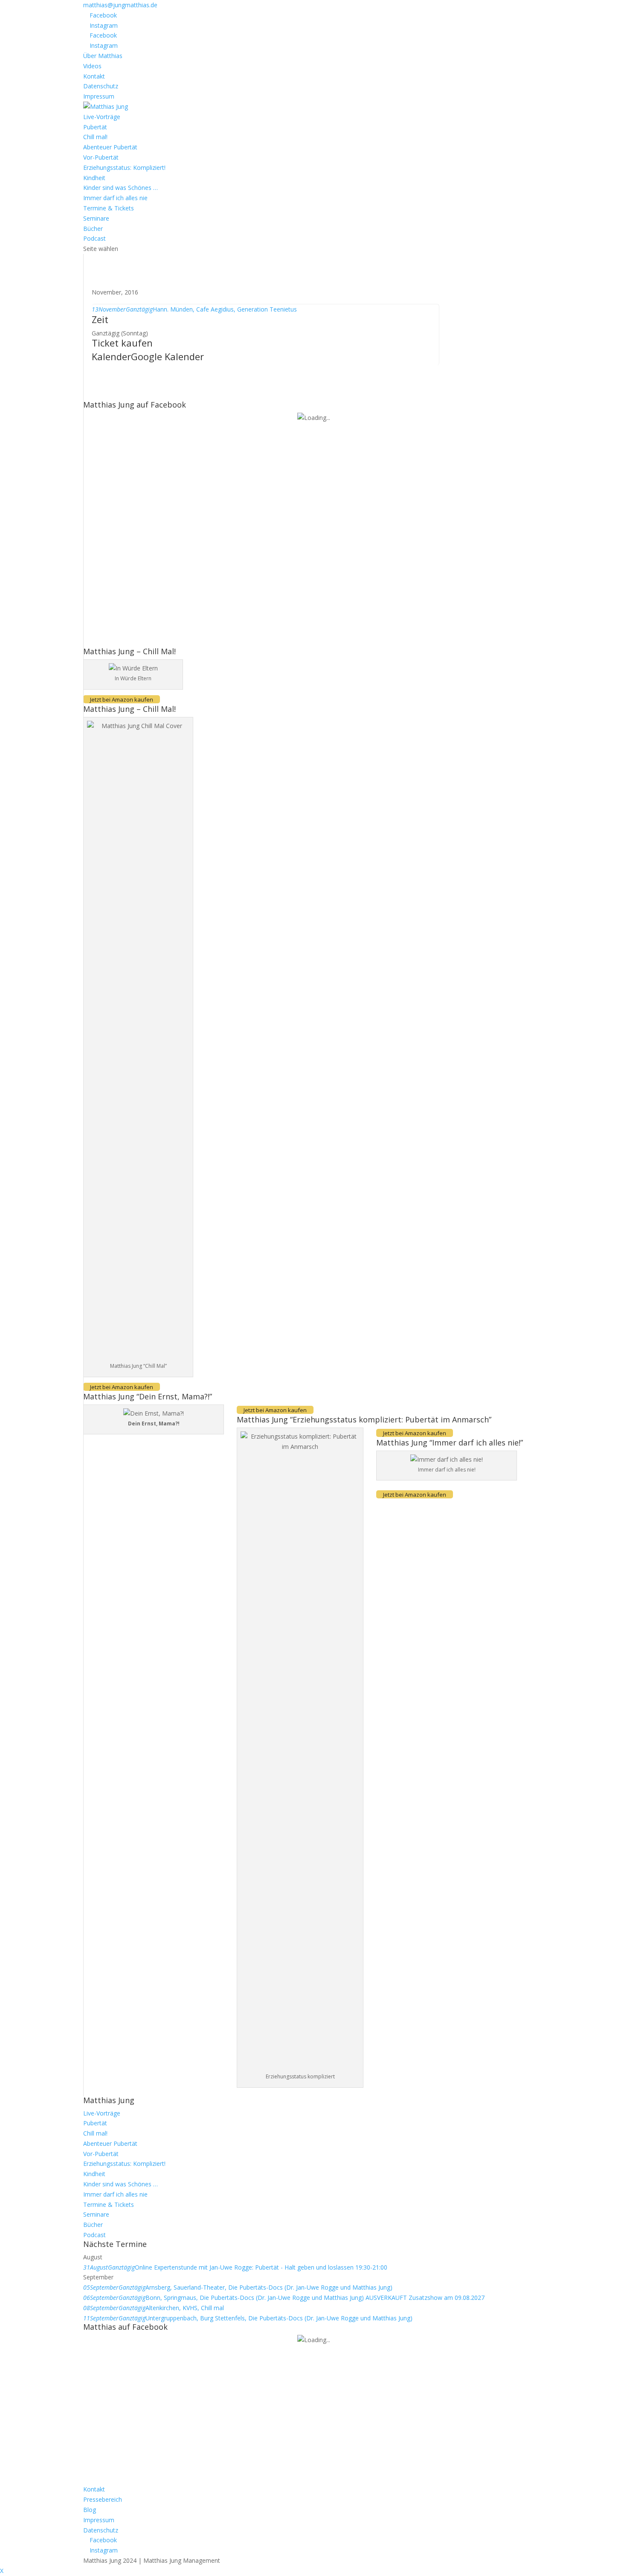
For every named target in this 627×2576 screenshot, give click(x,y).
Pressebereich (103, 2499)
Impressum (99, 96)
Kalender (111, 356)
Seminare (96, 218)
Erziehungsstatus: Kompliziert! (124, 168)
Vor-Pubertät (101, 157)
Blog (90, 2510)
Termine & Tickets (109, 208)
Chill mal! (95, 137)
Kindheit (94, 178)
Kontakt (94, 76)
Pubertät (95, 127)
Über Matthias (103, 56)
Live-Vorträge (102, 117)
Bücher (93, 229)
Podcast (94, 238)
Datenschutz (101, 86)
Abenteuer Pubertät (110, 147)
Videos (92, 66)
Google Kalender (167, 356)
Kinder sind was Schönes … (120, 188)
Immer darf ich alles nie (115, 198)
